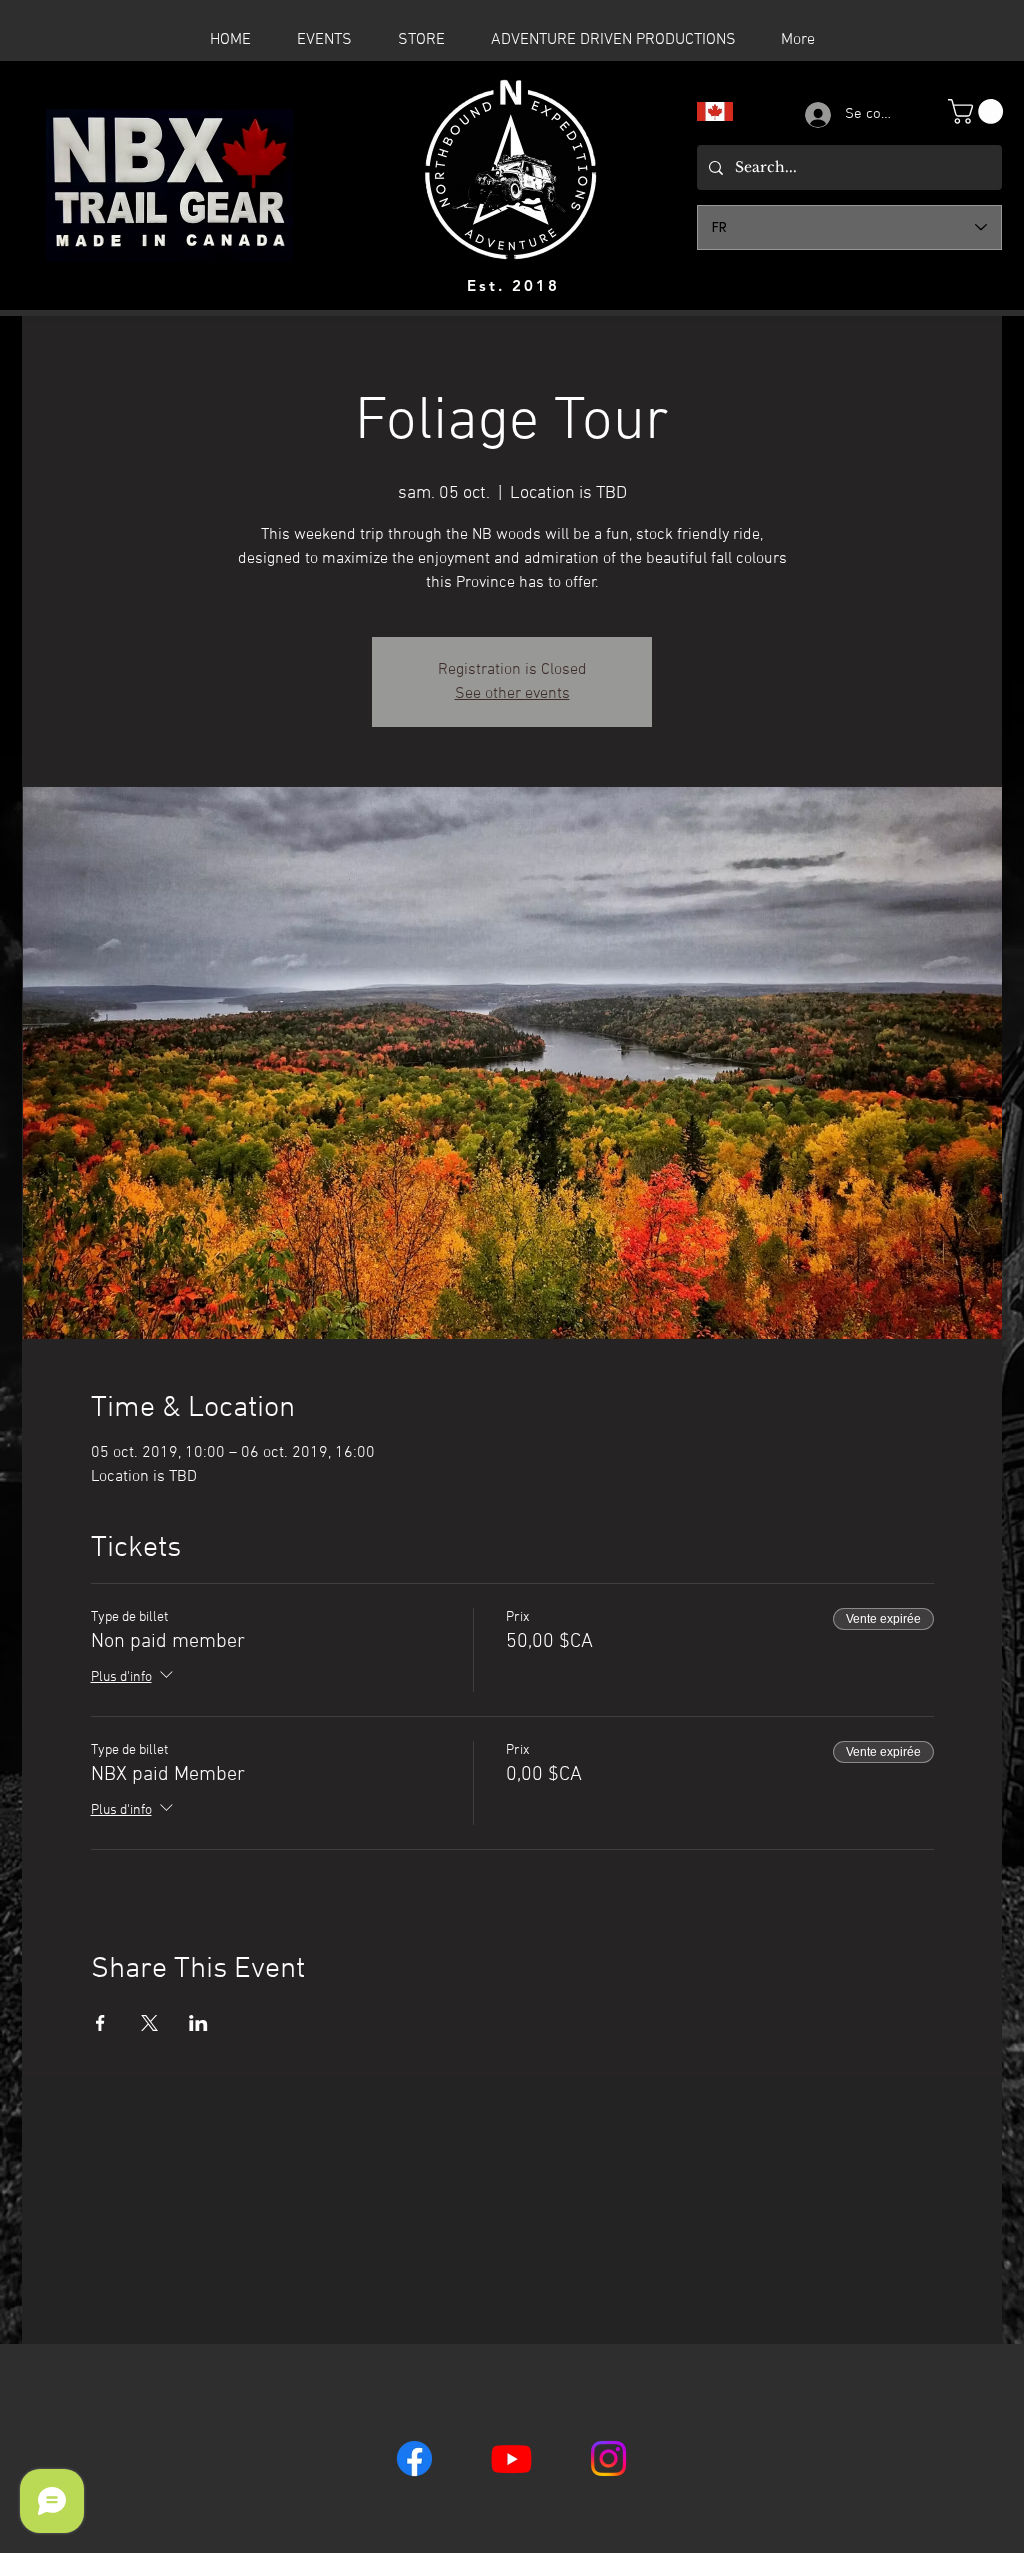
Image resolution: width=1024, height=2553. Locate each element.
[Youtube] (511, 2458)
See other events (512, 694)
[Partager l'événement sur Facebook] (100, 2023)
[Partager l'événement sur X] (149, 2023)
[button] (978, 111)
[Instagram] (608, 2458)
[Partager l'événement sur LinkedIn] (198, 2023)
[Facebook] (414, 2458)
